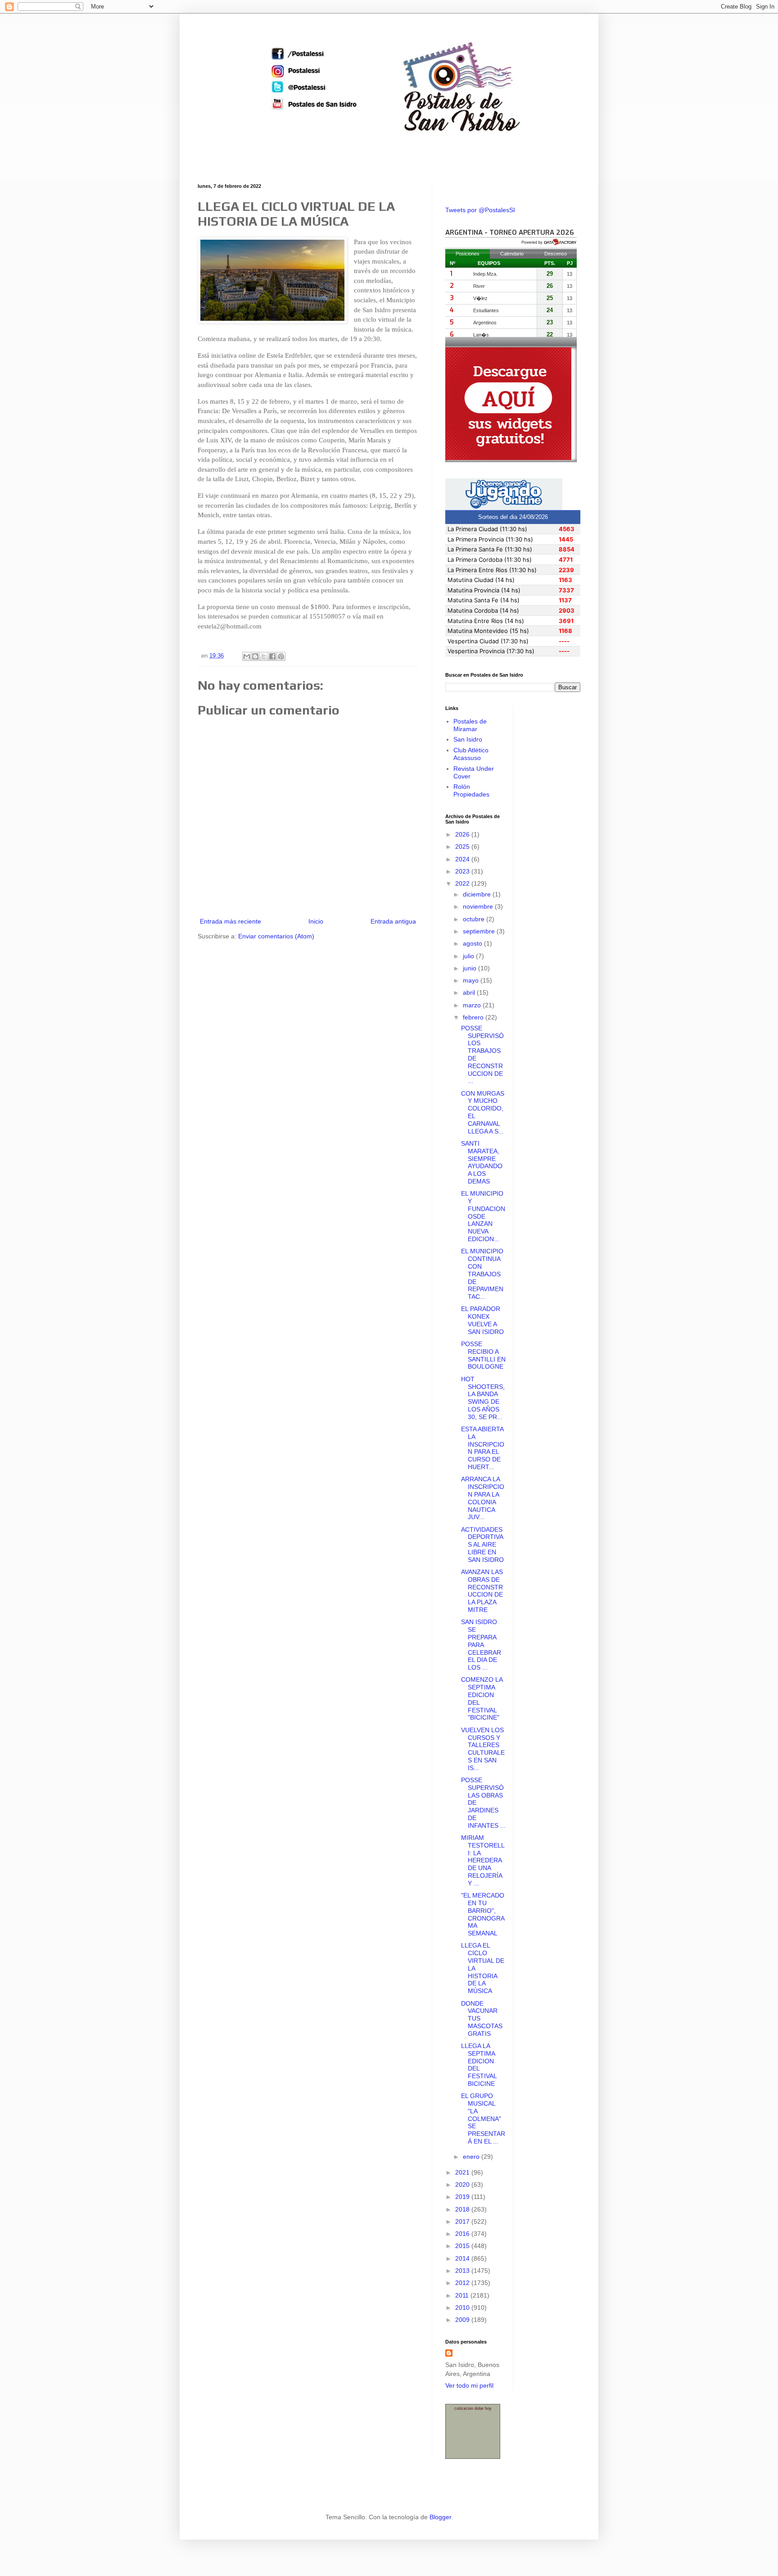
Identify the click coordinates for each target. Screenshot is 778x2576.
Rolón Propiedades (471, 790)
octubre (475, 919)
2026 (463, 834)
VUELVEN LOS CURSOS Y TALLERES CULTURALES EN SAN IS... (483, 1749)
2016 (463, 2234)
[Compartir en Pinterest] (281, 656)
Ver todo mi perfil (469, 2385)
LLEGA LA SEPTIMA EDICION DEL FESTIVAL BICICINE (479, 2065)
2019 (463, 2197)
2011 (463, 2295)
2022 (463, 883)
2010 (463, 2307)
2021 (463, 2172)
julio (469, 956)
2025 (463, 847)
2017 (463, 2221)
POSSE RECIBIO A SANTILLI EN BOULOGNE (483, 1355)
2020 (463, 2185)
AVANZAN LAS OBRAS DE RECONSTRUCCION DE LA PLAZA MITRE (482, 1591)
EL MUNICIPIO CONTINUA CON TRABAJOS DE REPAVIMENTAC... (482, 1274)
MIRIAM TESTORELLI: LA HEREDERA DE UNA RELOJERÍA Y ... (483, 1860)
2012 (463, 2283)
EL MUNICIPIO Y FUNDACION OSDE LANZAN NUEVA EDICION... (483, 1216)
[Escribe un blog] (255, 656)
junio (470, 968)
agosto (473, 943)
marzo (473, 1005)
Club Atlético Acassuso (471, 754)
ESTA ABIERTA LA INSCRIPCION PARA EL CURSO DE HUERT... (483, 1448)
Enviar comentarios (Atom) (276, 936)
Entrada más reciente (231, 921)
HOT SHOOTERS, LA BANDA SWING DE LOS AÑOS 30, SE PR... (483, 1398)
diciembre (478, 894)
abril (470, 992)
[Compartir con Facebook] (272, 656)
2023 (463, 871)
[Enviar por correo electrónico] (247, 656)
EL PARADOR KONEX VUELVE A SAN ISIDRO (482, 1320)
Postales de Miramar (470, 725)
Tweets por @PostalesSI (480, 210)
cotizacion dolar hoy (473, 2408)
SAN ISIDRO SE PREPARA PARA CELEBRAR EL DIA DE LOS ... (481, 1645)
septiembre (480, 931)
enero (472, 2157)
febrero (474, 1017)
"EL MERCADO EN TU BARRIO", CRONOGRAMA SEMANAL (483, 1914)
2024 (463, 859)
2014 (463, 2258)
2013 (463, 2271)
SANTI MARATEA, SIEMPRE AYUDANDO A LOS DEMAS (482, 1162)
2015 (463, 2246)
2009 (463, 2320)
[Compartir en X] (264, 656)
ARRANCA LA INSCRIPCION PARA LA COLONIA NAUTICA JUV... (483, 1498)
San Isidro (468, 739)
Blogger (440, 2517)
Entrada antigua (393, 921)
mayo (472, 980)
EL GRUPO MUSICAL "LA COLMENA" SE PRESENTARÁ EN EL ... (483, 2119)
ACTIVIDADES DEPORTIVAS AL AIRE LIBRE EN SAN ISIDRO (482, 1545)
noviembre (479, 906)
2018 (463, 2209)
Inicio (316, 921)
